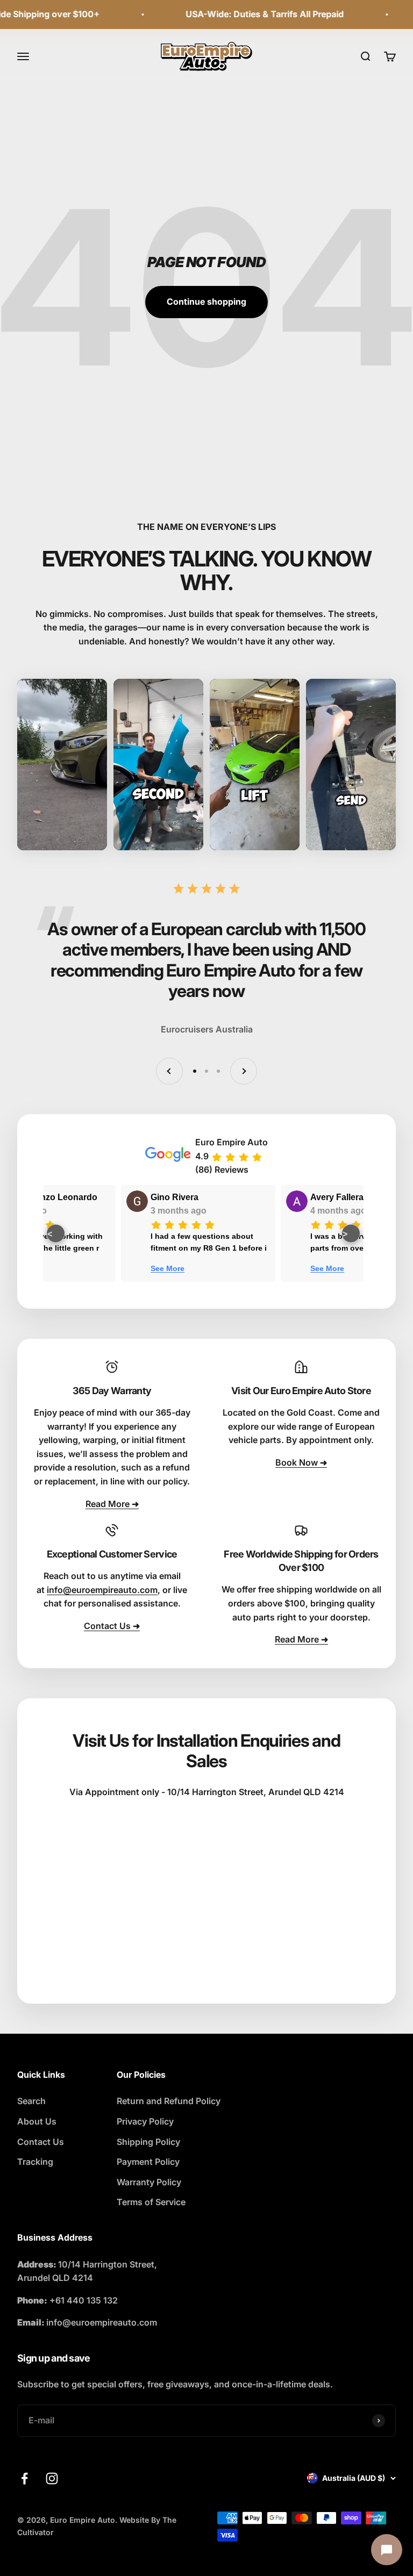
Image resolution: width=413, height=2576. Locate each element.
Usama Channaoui (205, 1197)
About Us (37, 2121)
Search (31, 2101)
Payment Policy (148, 2162)
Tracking (35, 2162)
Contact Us (41, 2142)
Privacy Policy (145, 2121)
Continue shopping (206, 302)
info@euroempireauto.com (102, 1590)
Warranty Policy (149, 2182)
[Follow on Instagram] (52, 2478)
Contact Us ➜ (112, 1626)
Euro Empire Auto (232, 1142)
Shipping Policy (148, 2142)
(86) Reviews (222, 1169)
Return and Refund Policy (169, 2101)
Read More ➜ (112, 1504)
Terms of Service (151, 2202)
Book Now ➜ (301, 1462)
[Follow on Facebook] (24, 2478)
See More (184, 1268)
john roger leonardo (48, 1197)
